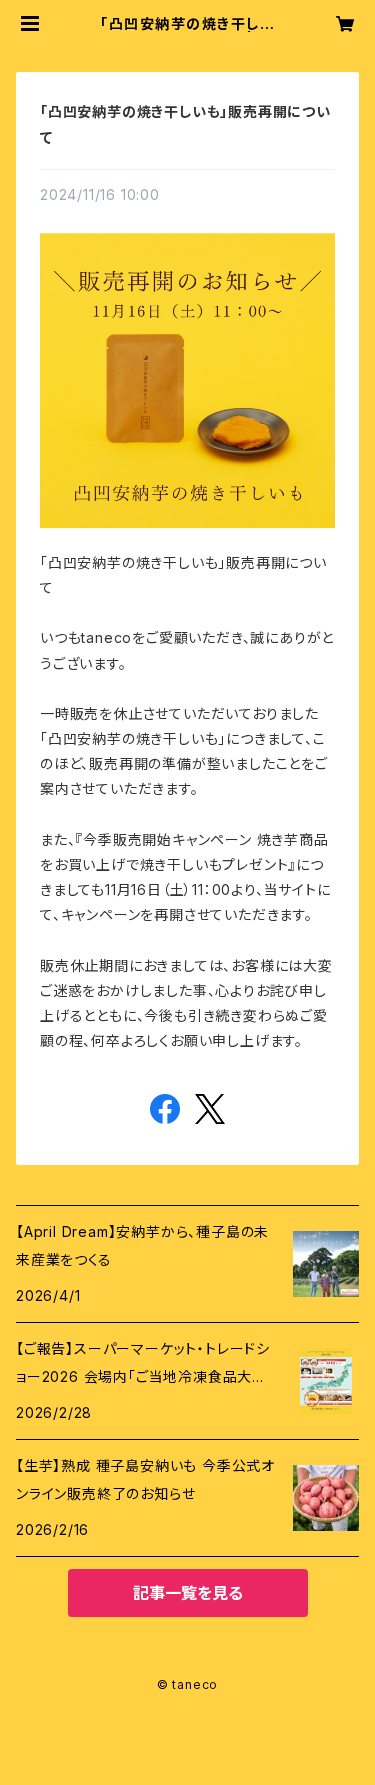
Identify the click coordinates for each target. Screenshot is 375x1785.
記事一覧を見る (188, 1593)
